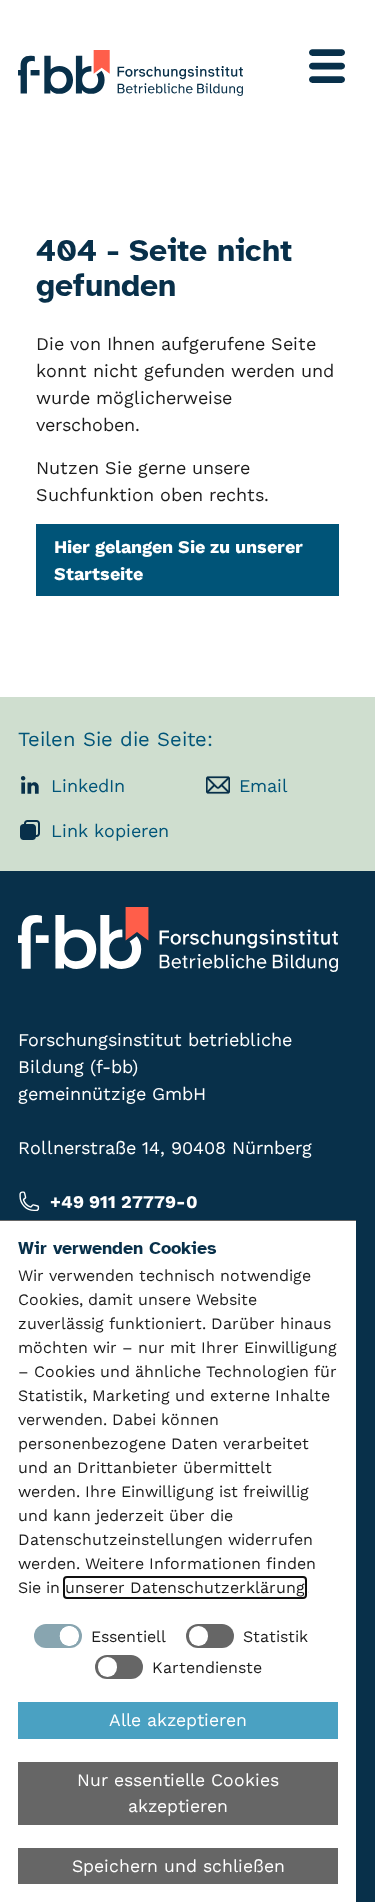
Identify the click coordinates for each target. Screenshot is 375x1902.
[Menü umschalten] (327, 66)
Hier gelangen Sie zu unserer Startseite (178, 560)
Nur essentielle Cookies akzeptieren (178, 1793)
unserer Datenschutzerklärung (185, 1587)
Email (263, 785)
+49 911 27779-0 (124, 1201)
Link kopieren (110, 830)
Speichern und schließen (178, 1866)
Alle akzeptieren (178, 1720)
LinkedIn (88, 785)
